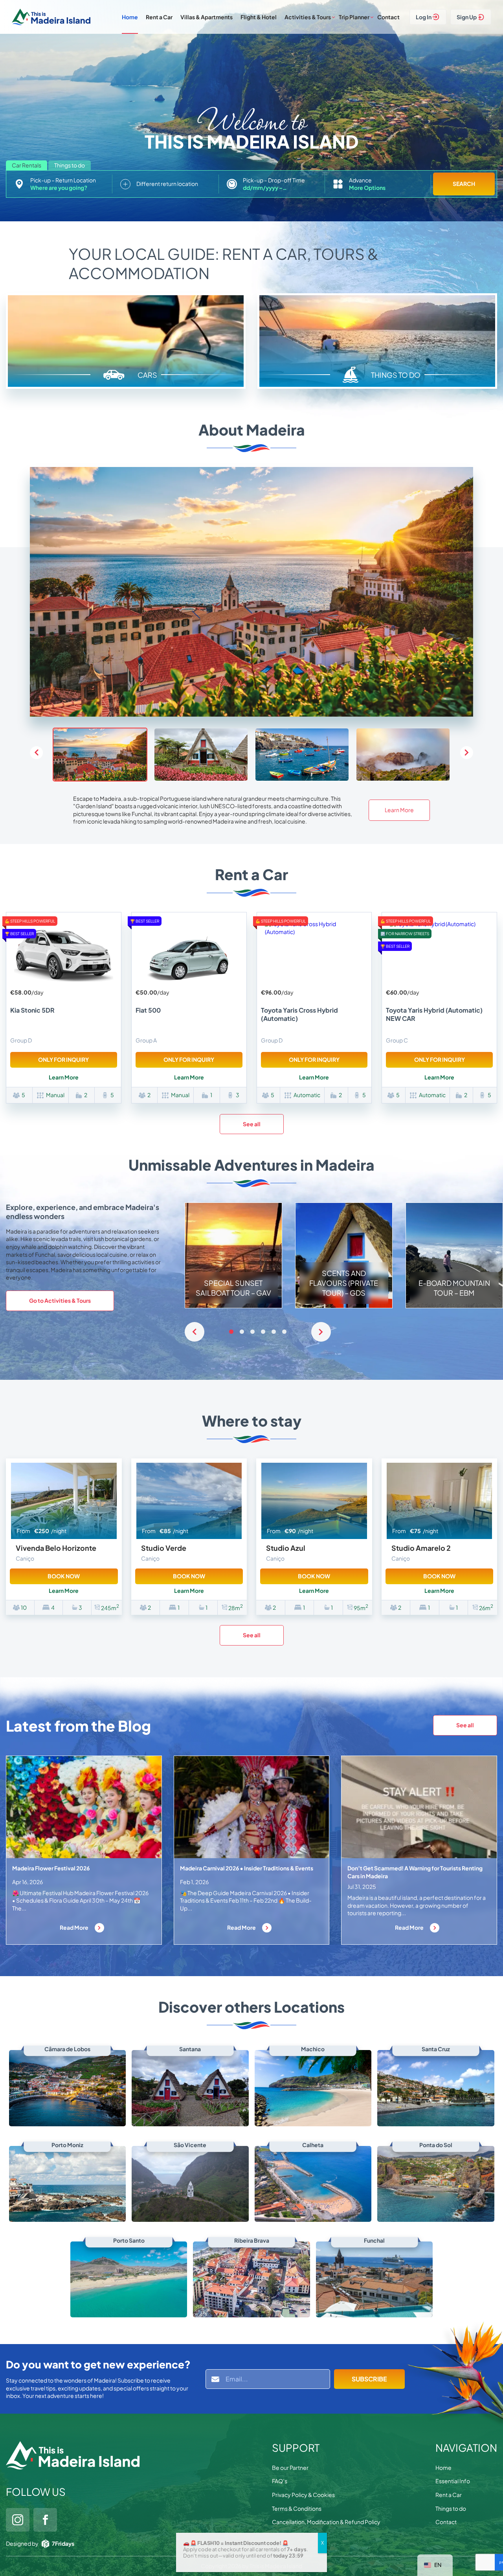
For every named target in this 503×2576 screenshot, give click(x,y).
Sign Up (467, 17)
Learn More (399, 810)
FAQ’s (280, 2481)
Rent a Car (159, 17)
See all (252, 1124)
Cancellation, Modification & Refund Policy (326, 2522)
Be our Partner (290, 2468)
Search (464, 184)
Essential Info (453, 2481)
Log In (424, 17)
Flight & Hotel (259, 17)
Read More (74, 1927)
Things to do (451, 2508)
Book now (64, 1576)
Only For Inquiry (63, 1059)
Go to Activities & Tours (60, 1300)
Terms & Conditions (297, 2508)
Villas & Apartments (207, 17)
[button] (467, 753)
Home (130, 17)
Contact (388, 17)
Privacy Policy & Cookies (303, 2495)
